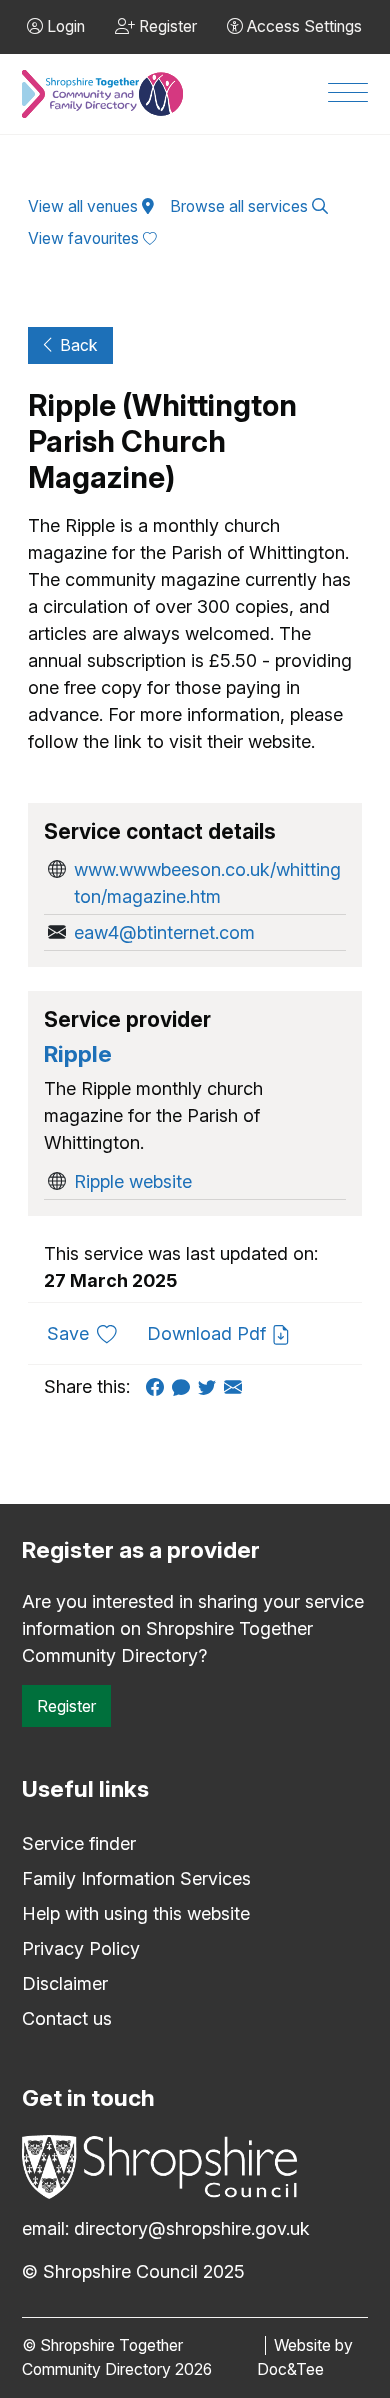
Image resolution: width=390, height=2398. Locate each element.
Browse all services (241, 206)
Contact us (67, 2018)
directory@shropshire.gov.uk (192, 2228)
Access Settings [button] (302, 26)
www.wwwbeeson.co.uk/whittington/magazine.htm (207, 883)
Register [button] (166, 26)
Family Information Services (136, 1878)
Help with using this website (136, 1913)
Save (89, 1333)
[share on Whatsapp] (185, 1386)
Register (66, 1706)
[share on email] (237, 1386)
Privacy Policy (81, 1948)
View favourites (85, 238)
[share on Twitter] (211, 1386)
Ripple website (133, 1181)
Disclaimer (65, 1983)
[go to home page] (102, 94)
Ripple (78, 1053)
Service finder (79, 1843)
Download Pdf (209, 1333)
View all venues (85, 206)
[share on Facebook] (159, 1386)
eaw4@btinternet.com (164, 932)
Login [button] (64, 26)
